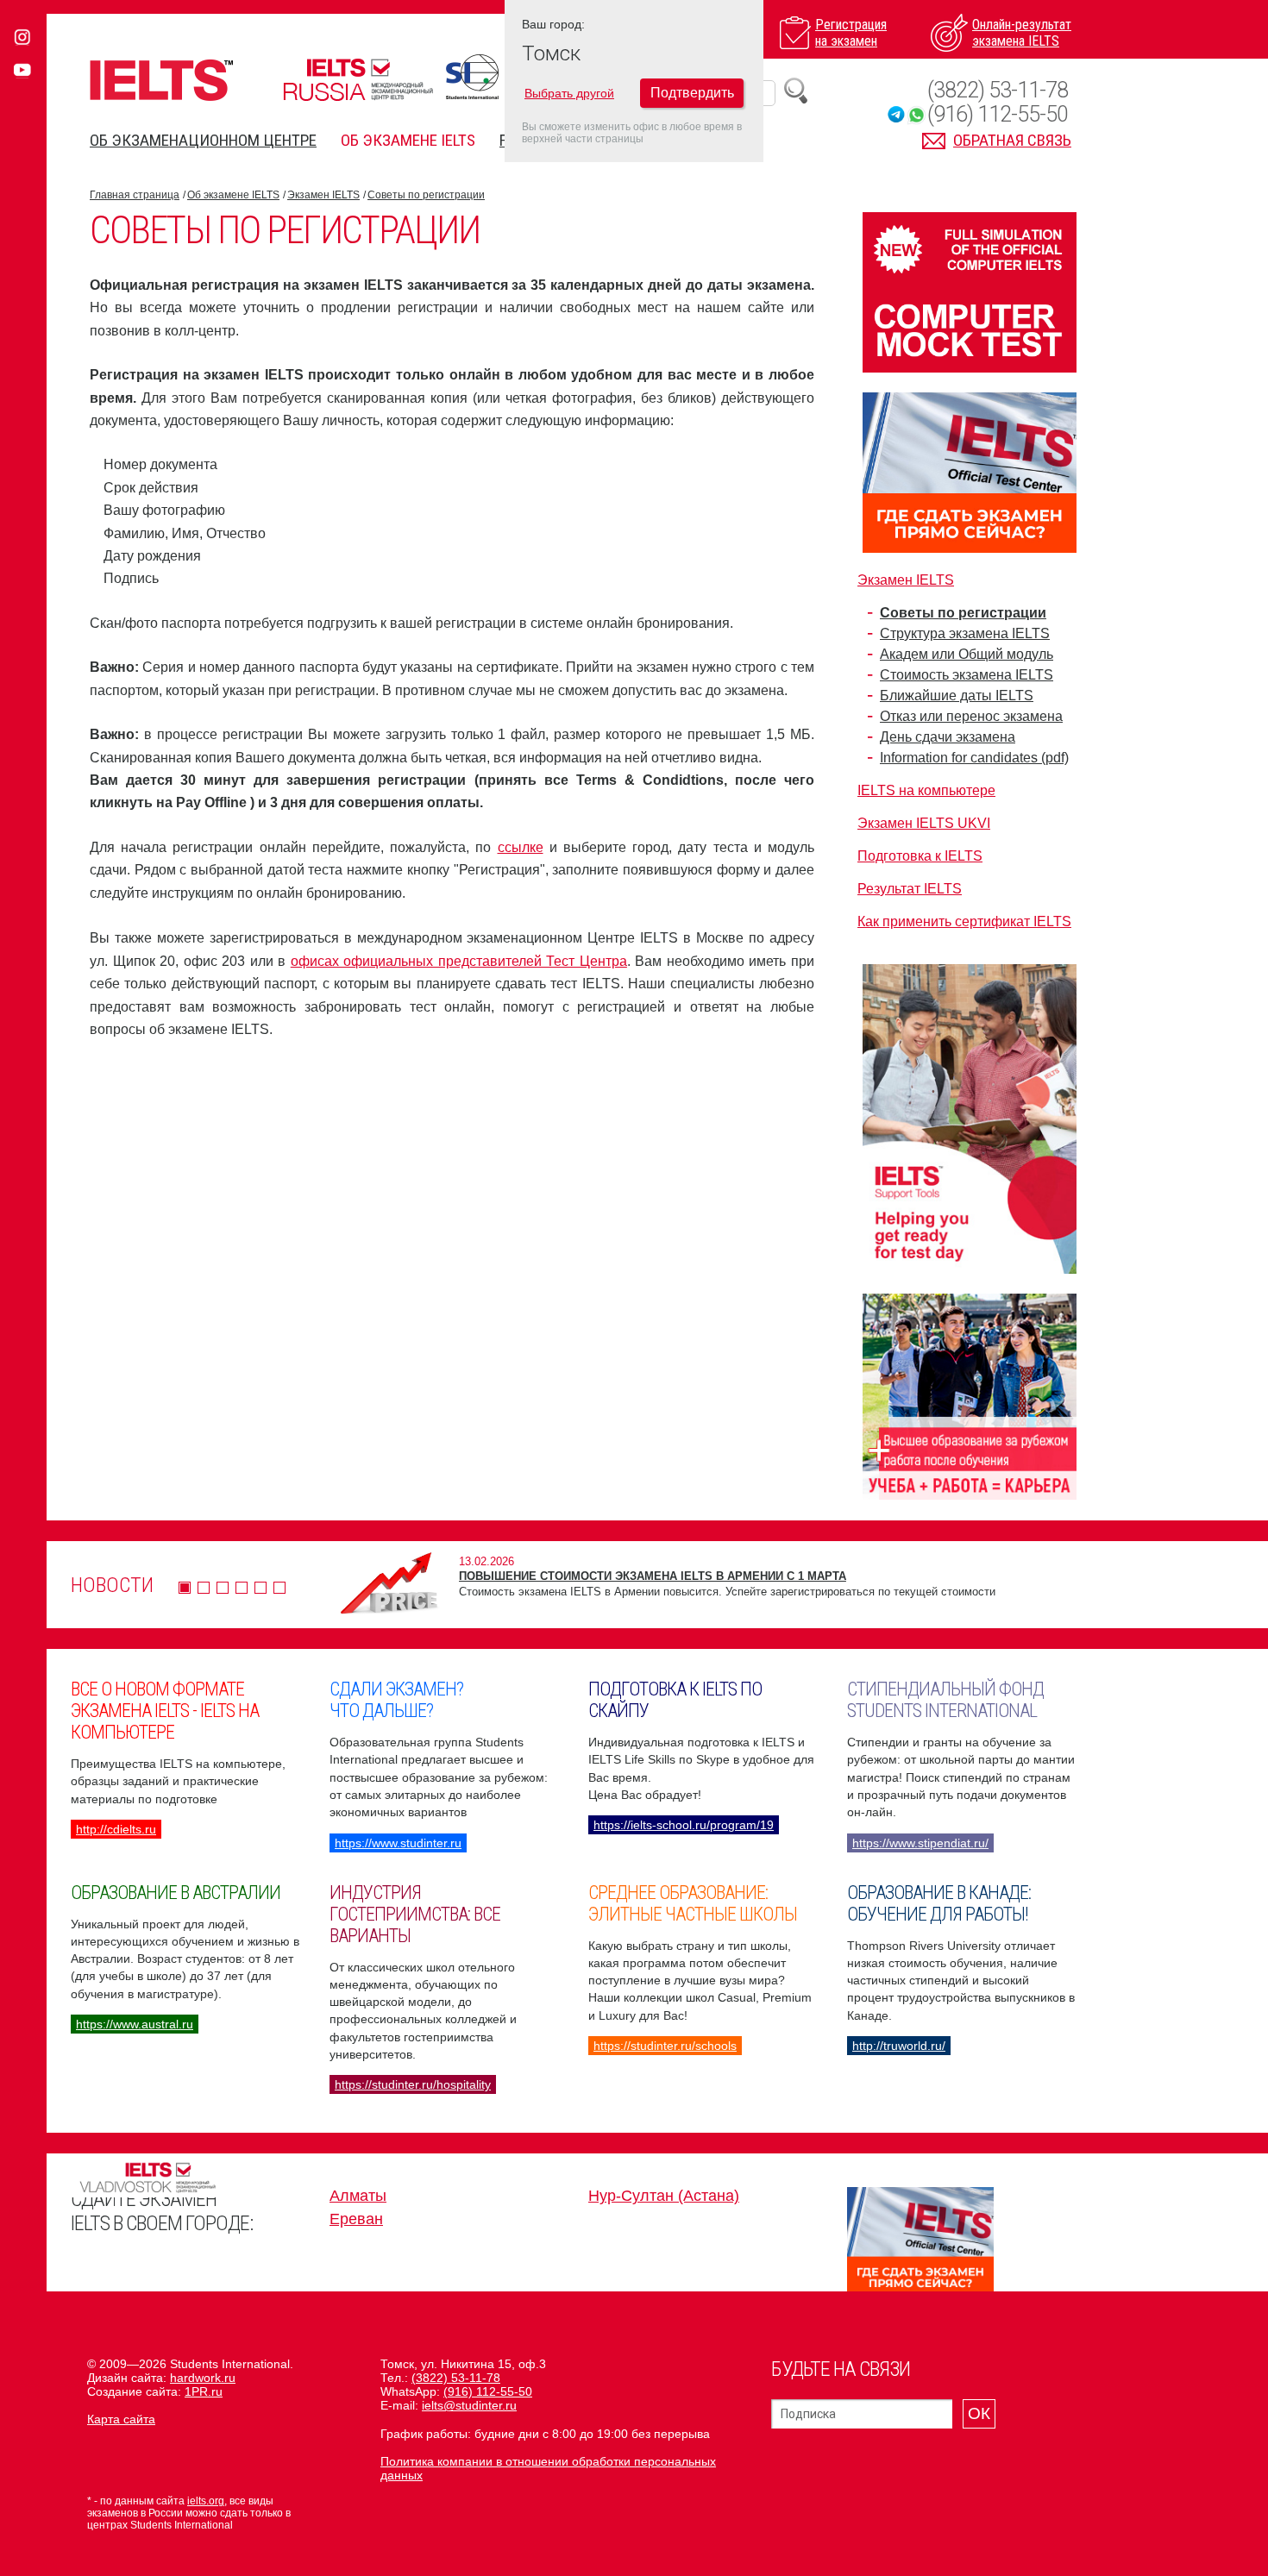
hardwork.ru (203, 2378)
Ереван (356, 2219)
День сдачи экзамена (948, 737)
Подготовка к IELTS (920, 856)
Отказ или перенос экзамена (971, 716)
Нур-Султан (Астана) (664, 2196)
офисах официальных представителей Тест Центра (459, 961)
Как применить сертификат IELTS (964, 921)
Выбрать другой (569, 93)
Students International (472, 77)
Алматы (358, 2196)
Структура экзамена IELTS (965, 633)
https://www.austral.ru (135, 2024)
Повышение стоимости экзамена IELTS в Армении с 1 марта (653, 1576)
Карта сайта (121, 2419)
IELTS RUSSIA (358, 80)
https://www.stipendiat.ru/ (920, 1843)
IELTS (161, 80)
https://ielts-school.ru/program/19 (684, 1825)
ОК (979, 2413)
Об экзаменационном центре (203, 140)
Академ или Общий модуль (967, 654)
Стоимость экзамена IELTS (967, 675)
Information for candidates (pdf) (974, 758)
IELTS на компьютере (926, 790)
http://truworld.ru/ (899, 2046)
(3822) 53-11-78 (998, 90)
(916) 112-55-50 (998, 114)
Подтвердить (692, 93)
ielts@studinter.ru (469, 2405)
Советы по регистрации (426, 195)
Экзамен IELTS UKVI (924, 823)
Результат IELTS (910, 889)
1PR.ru (204, 2391)
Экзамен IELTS (323, 195)
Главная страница (135, 195)
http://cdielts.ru (116, 1829)
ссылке (521, 847)
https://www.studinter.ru (398, 1843)
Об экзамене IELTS (408, 140)
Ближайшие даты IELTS (957, 696)
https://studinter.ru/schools (665, 2046)
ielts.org (206, 2501)
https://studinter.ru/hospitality (413, 2084)
